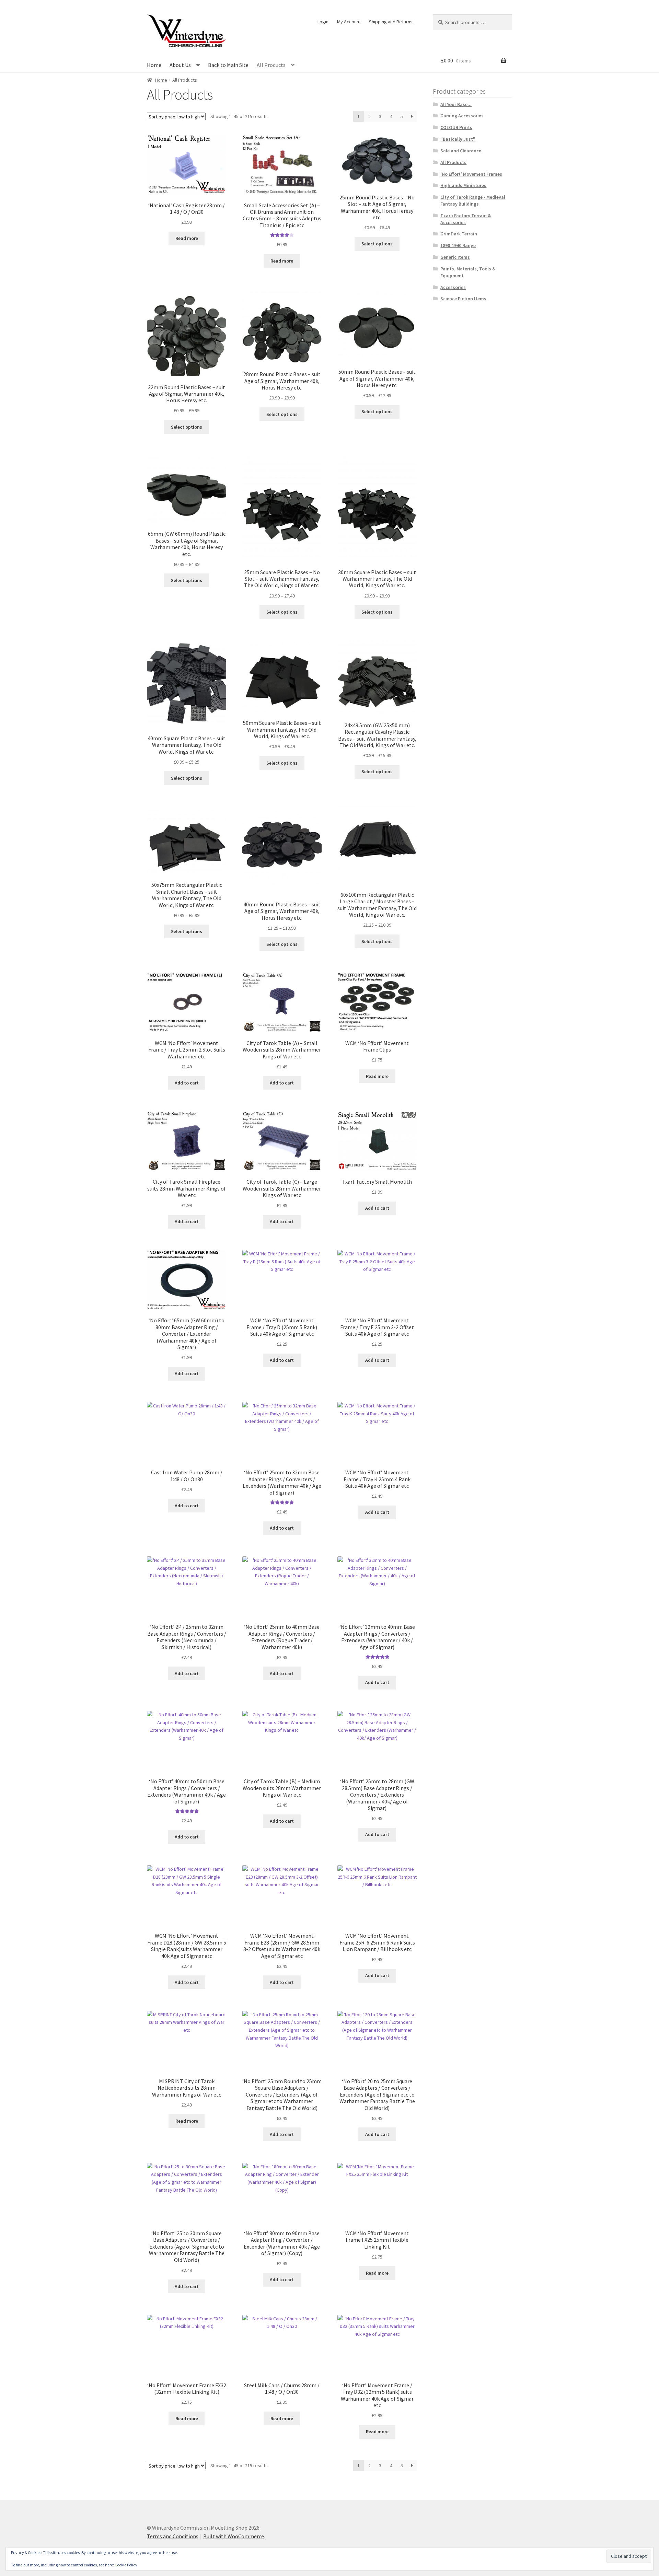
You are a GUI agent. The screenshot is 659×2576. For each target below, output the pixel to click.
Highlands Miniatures (463, 185)
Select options (377, 244)
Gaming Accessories (462, 116)
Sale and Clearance (461, 151)
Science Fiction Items (463, 299)
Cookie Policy (126, 2565)
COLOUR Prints (456, 127)
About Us (180, 65)
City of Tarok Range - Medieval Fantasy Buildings (473, 200)
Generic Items (455, 257)
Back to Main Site (228, 65)
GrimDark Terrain (459, 234)
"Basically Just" (458, 139)
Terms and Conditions (173, 2536)
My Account (349, 22)
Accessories (453, 287)
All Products (271, 65)
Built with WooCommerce (234, 2536)
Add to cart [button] (187, 1083)
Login (323, 22)
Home (154, 65)
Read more (187, 238)
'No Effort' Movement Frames (471, 174)
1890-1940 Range (458, 245)
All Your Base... (456, 104)
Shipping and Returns (391, 22)
